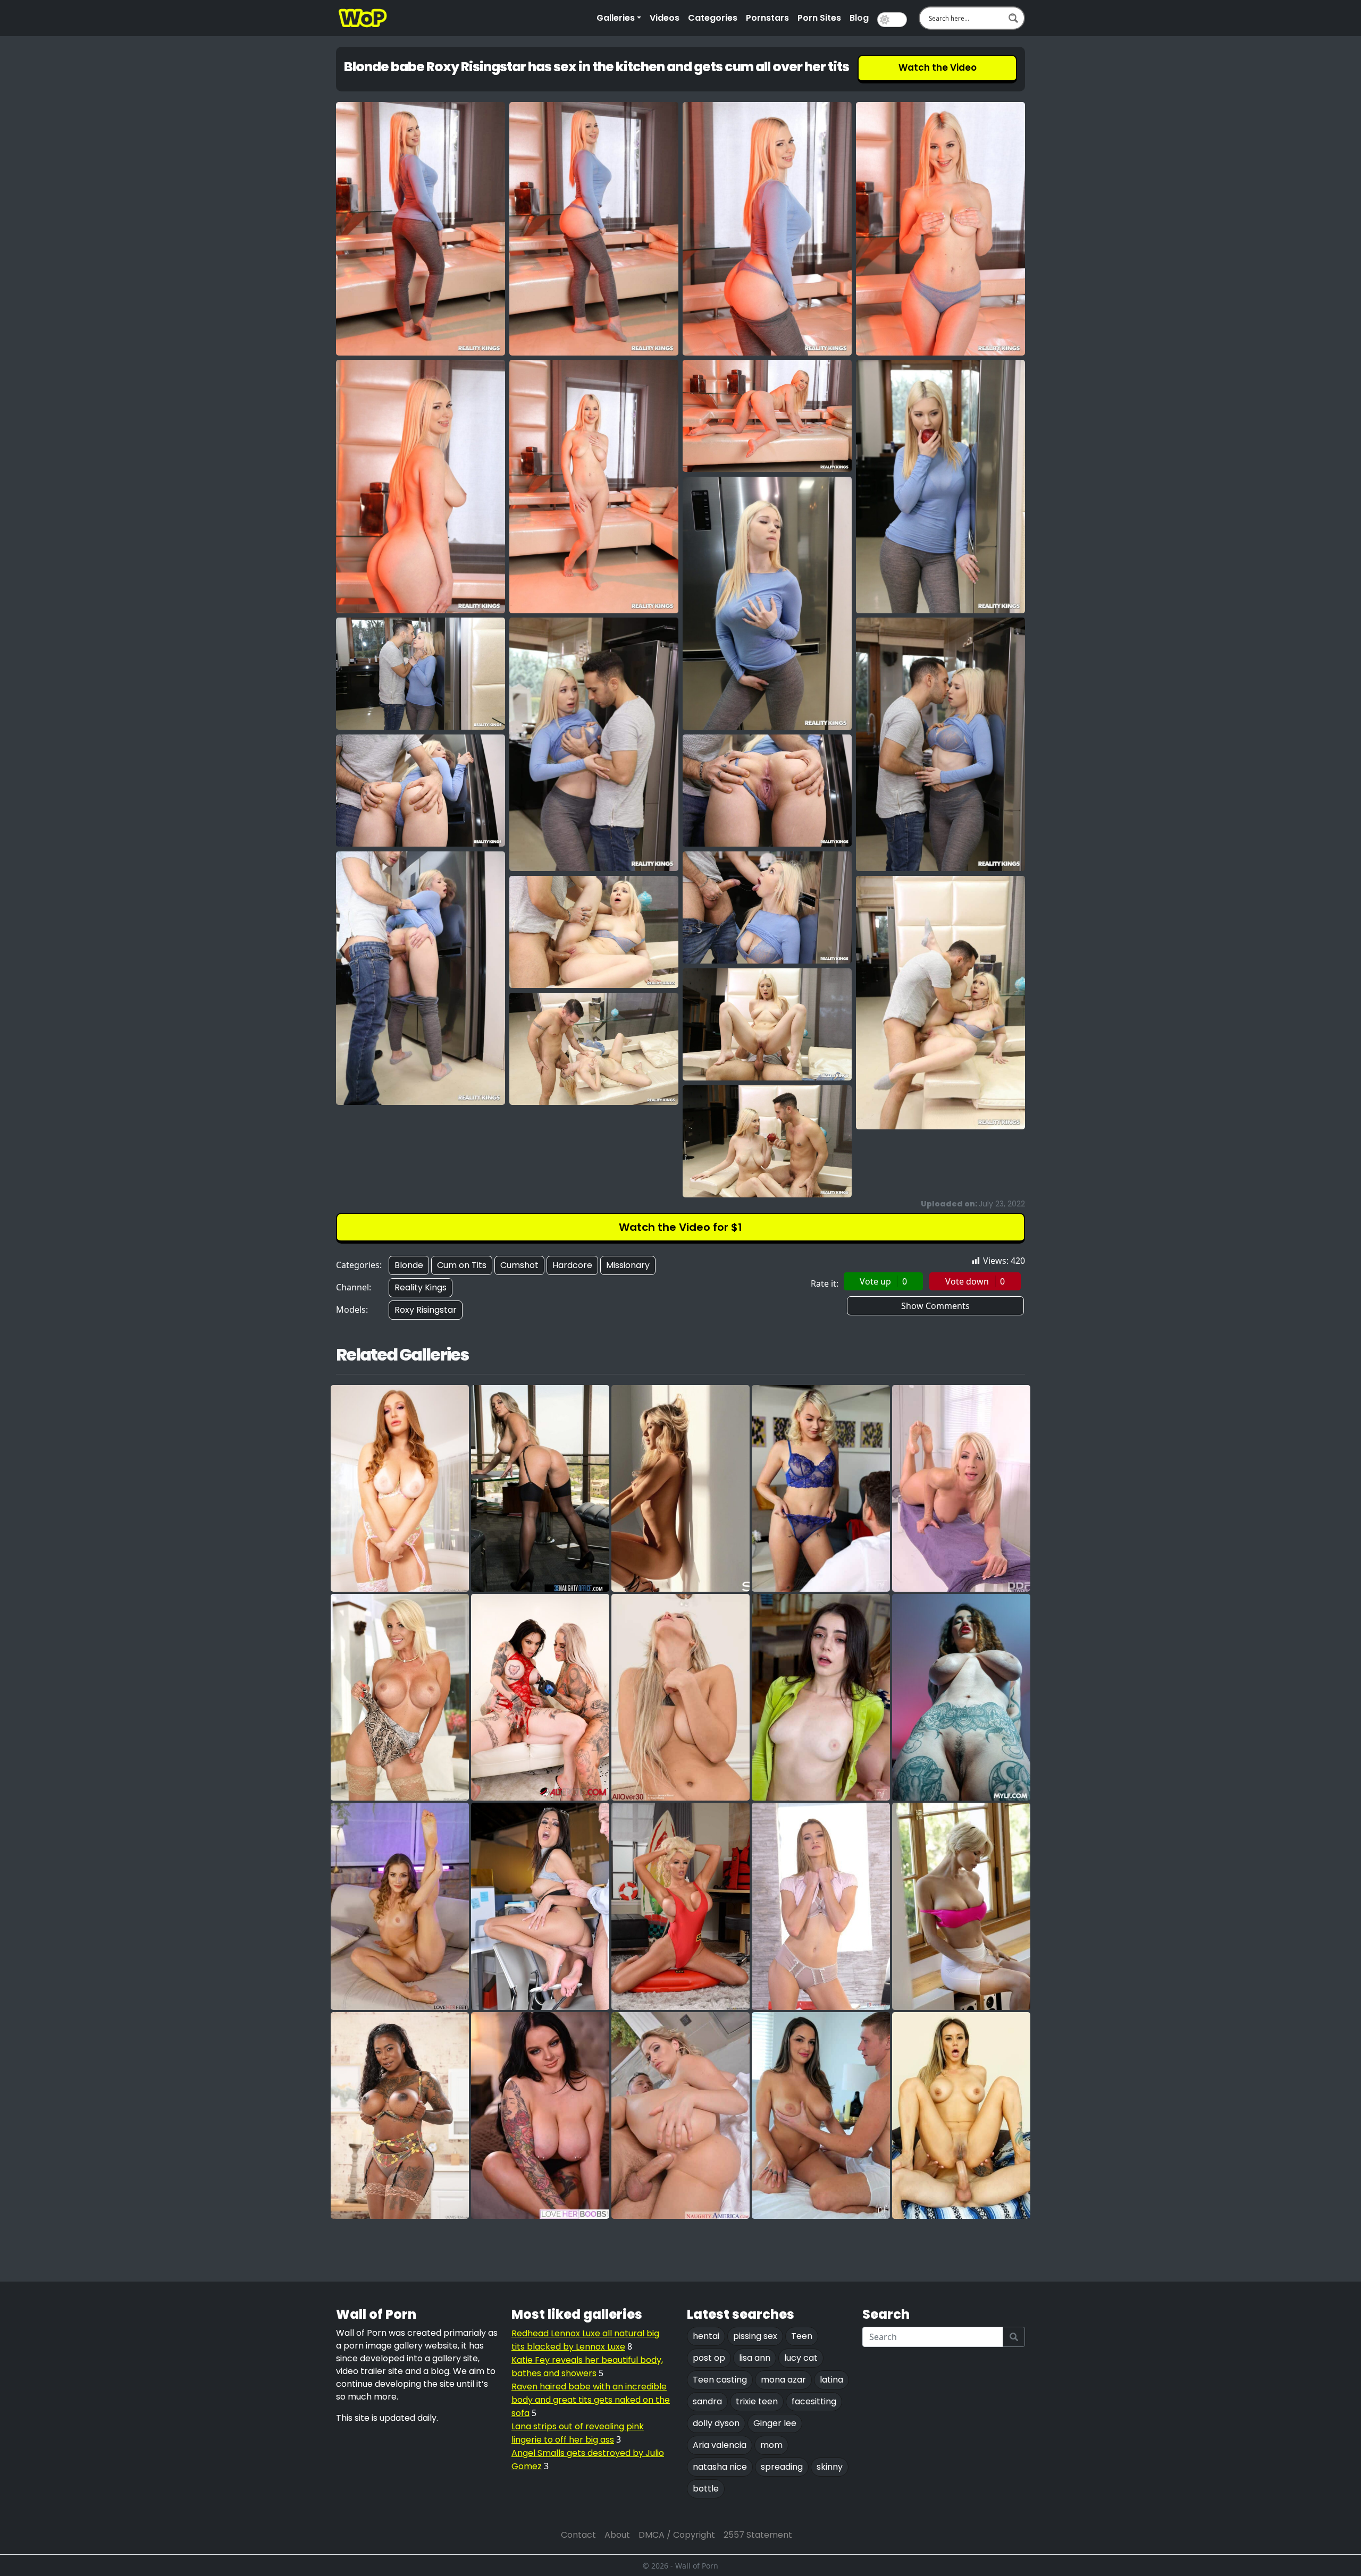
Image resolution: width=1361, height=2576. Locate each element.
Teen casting (720, 2380)
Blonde (409, 1265)
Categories (713, 18)
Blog (859, 18)
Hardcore (572, 1265)
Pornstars (767, 18)
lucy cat (801, 2358)
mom (771, 2445)
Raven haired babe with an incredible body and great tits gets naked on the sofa (591, 2400)
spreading (782, 2467)
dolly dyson (716, 2423)
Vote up (883, 1281)
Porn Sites (819, 18)
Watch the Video (938, 67)
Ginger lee (775, 2423)
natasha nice (720, 2467)
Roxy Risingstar (426, 1310)
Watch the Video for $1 (680, 1227)
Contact (578, 2535)
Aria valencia (720, 2445)
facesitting (814, 2401)
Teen (802, 2336)
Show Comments (935, 1306)
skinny (830, 2467)
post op (709, 2358)
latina (831, 2380)
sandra (707, 2401)
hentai (706, 2336)
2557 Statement (758, 2535)
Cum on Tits (462, 1265)
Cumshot (519, 1265)
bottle (706, 2489)
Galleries (616, 18)
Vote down (975, 1281)
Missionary (628, 1265)
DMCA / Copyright (677, 2535)
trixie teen (757, 2401)
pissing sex (755, 2336)
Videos (665, 18)
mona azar (783, 2380)
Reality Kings (421, 1287)
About (617, 2535)
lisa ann (755, 2358)
